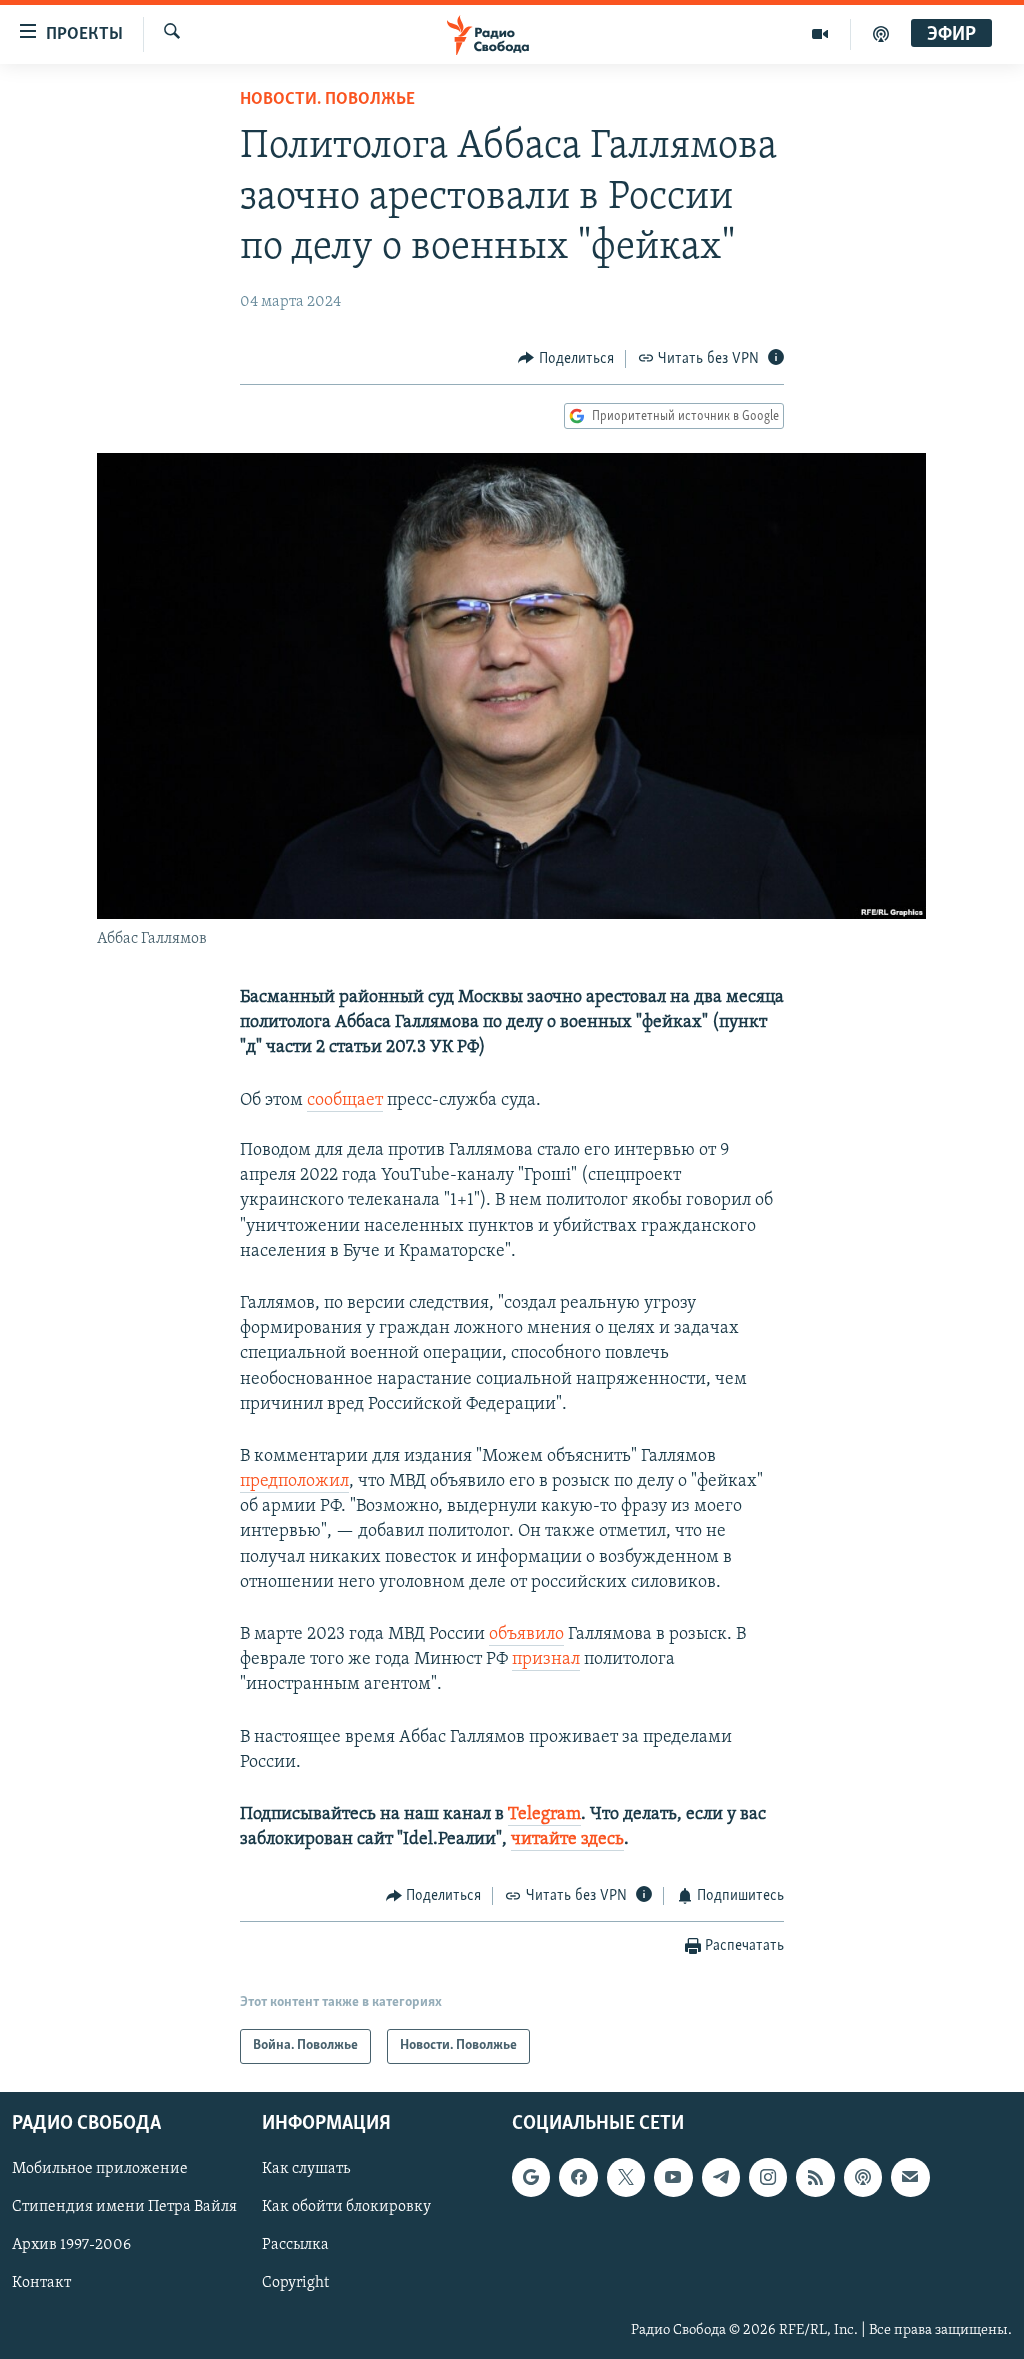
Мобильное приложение (100, 2169)
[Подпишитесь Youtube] (673, 2177)
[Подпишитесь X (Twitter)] (626, 2177)
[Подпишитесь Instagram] (768, 2177)
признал (546, 1660)
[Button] (566, 359)
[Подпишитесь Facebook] (578, 2177)
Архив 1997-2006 (71, 2245)
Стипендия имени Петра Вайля (124, 2207)
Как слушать (306, 2169)
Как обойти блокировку (346, 2207)
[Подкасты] (863, 2177)
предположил (294, 1482)
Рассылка (295, 2245)
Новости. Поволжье (327, 100)
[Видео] (820, 34)
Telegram (544, 1815)
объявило (526, 1635)
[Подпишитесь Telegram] (721, 2177)
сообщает (345, 1101)
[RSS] (815, 2177)
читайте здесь (567, 1840)
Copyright (295, 2283)
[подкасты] (881, 34)
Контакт (41, 2283)
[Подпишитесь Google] (531, 2177)
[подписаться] (910, 2177)
